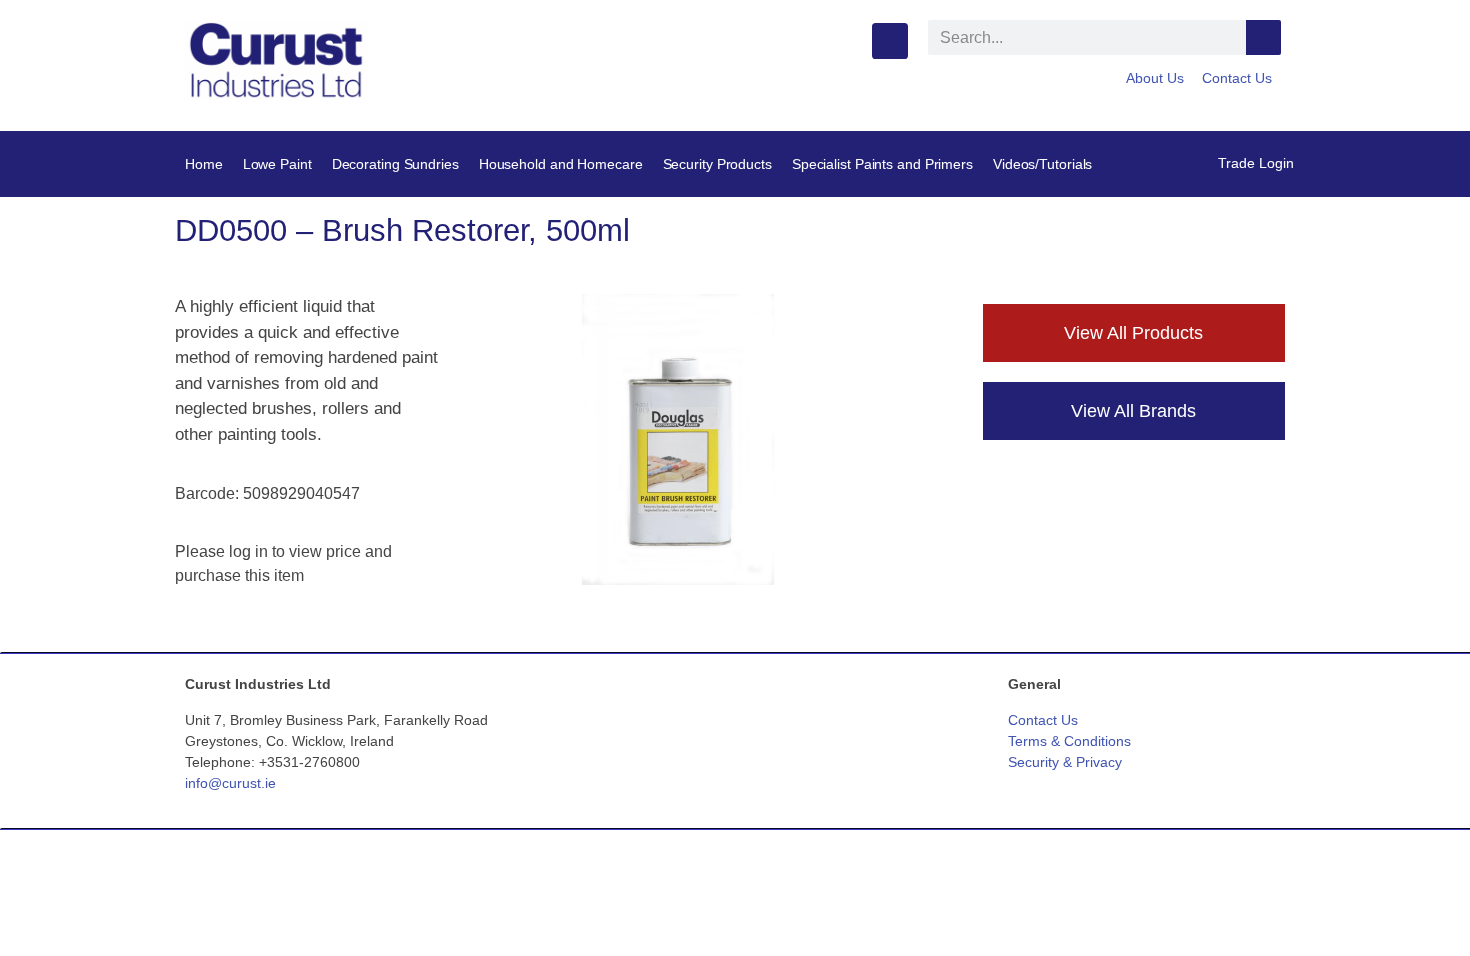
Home (204, 164)
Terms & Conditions (1069, 741)
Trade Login (1256, 163)
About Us (1155, 78)
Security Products (717, 164)
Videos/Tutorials (1042, 164)
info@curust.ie (230, 783)
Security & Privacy (1065, 762)
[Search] (1263, 37)
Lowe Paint (277, 164)
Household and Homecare (561, 164)
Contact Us (1237, 78)
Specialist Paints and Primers (882, 164)
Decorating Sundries (395, 164)
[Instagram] (890, 41)
